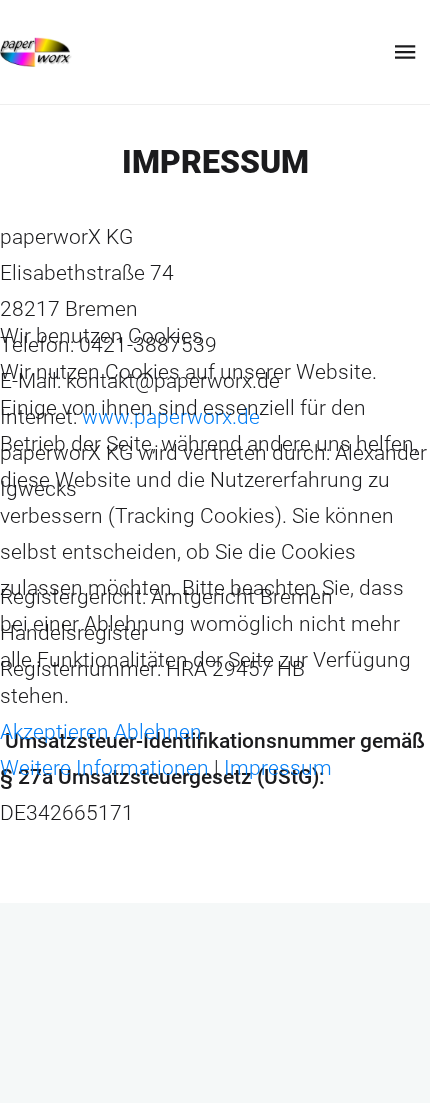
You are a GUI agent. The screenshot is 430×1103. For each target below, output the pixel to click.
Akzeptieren (54, 732)
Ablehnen (158, 732)
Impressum (278, 768)
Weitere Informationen (104, 768)
